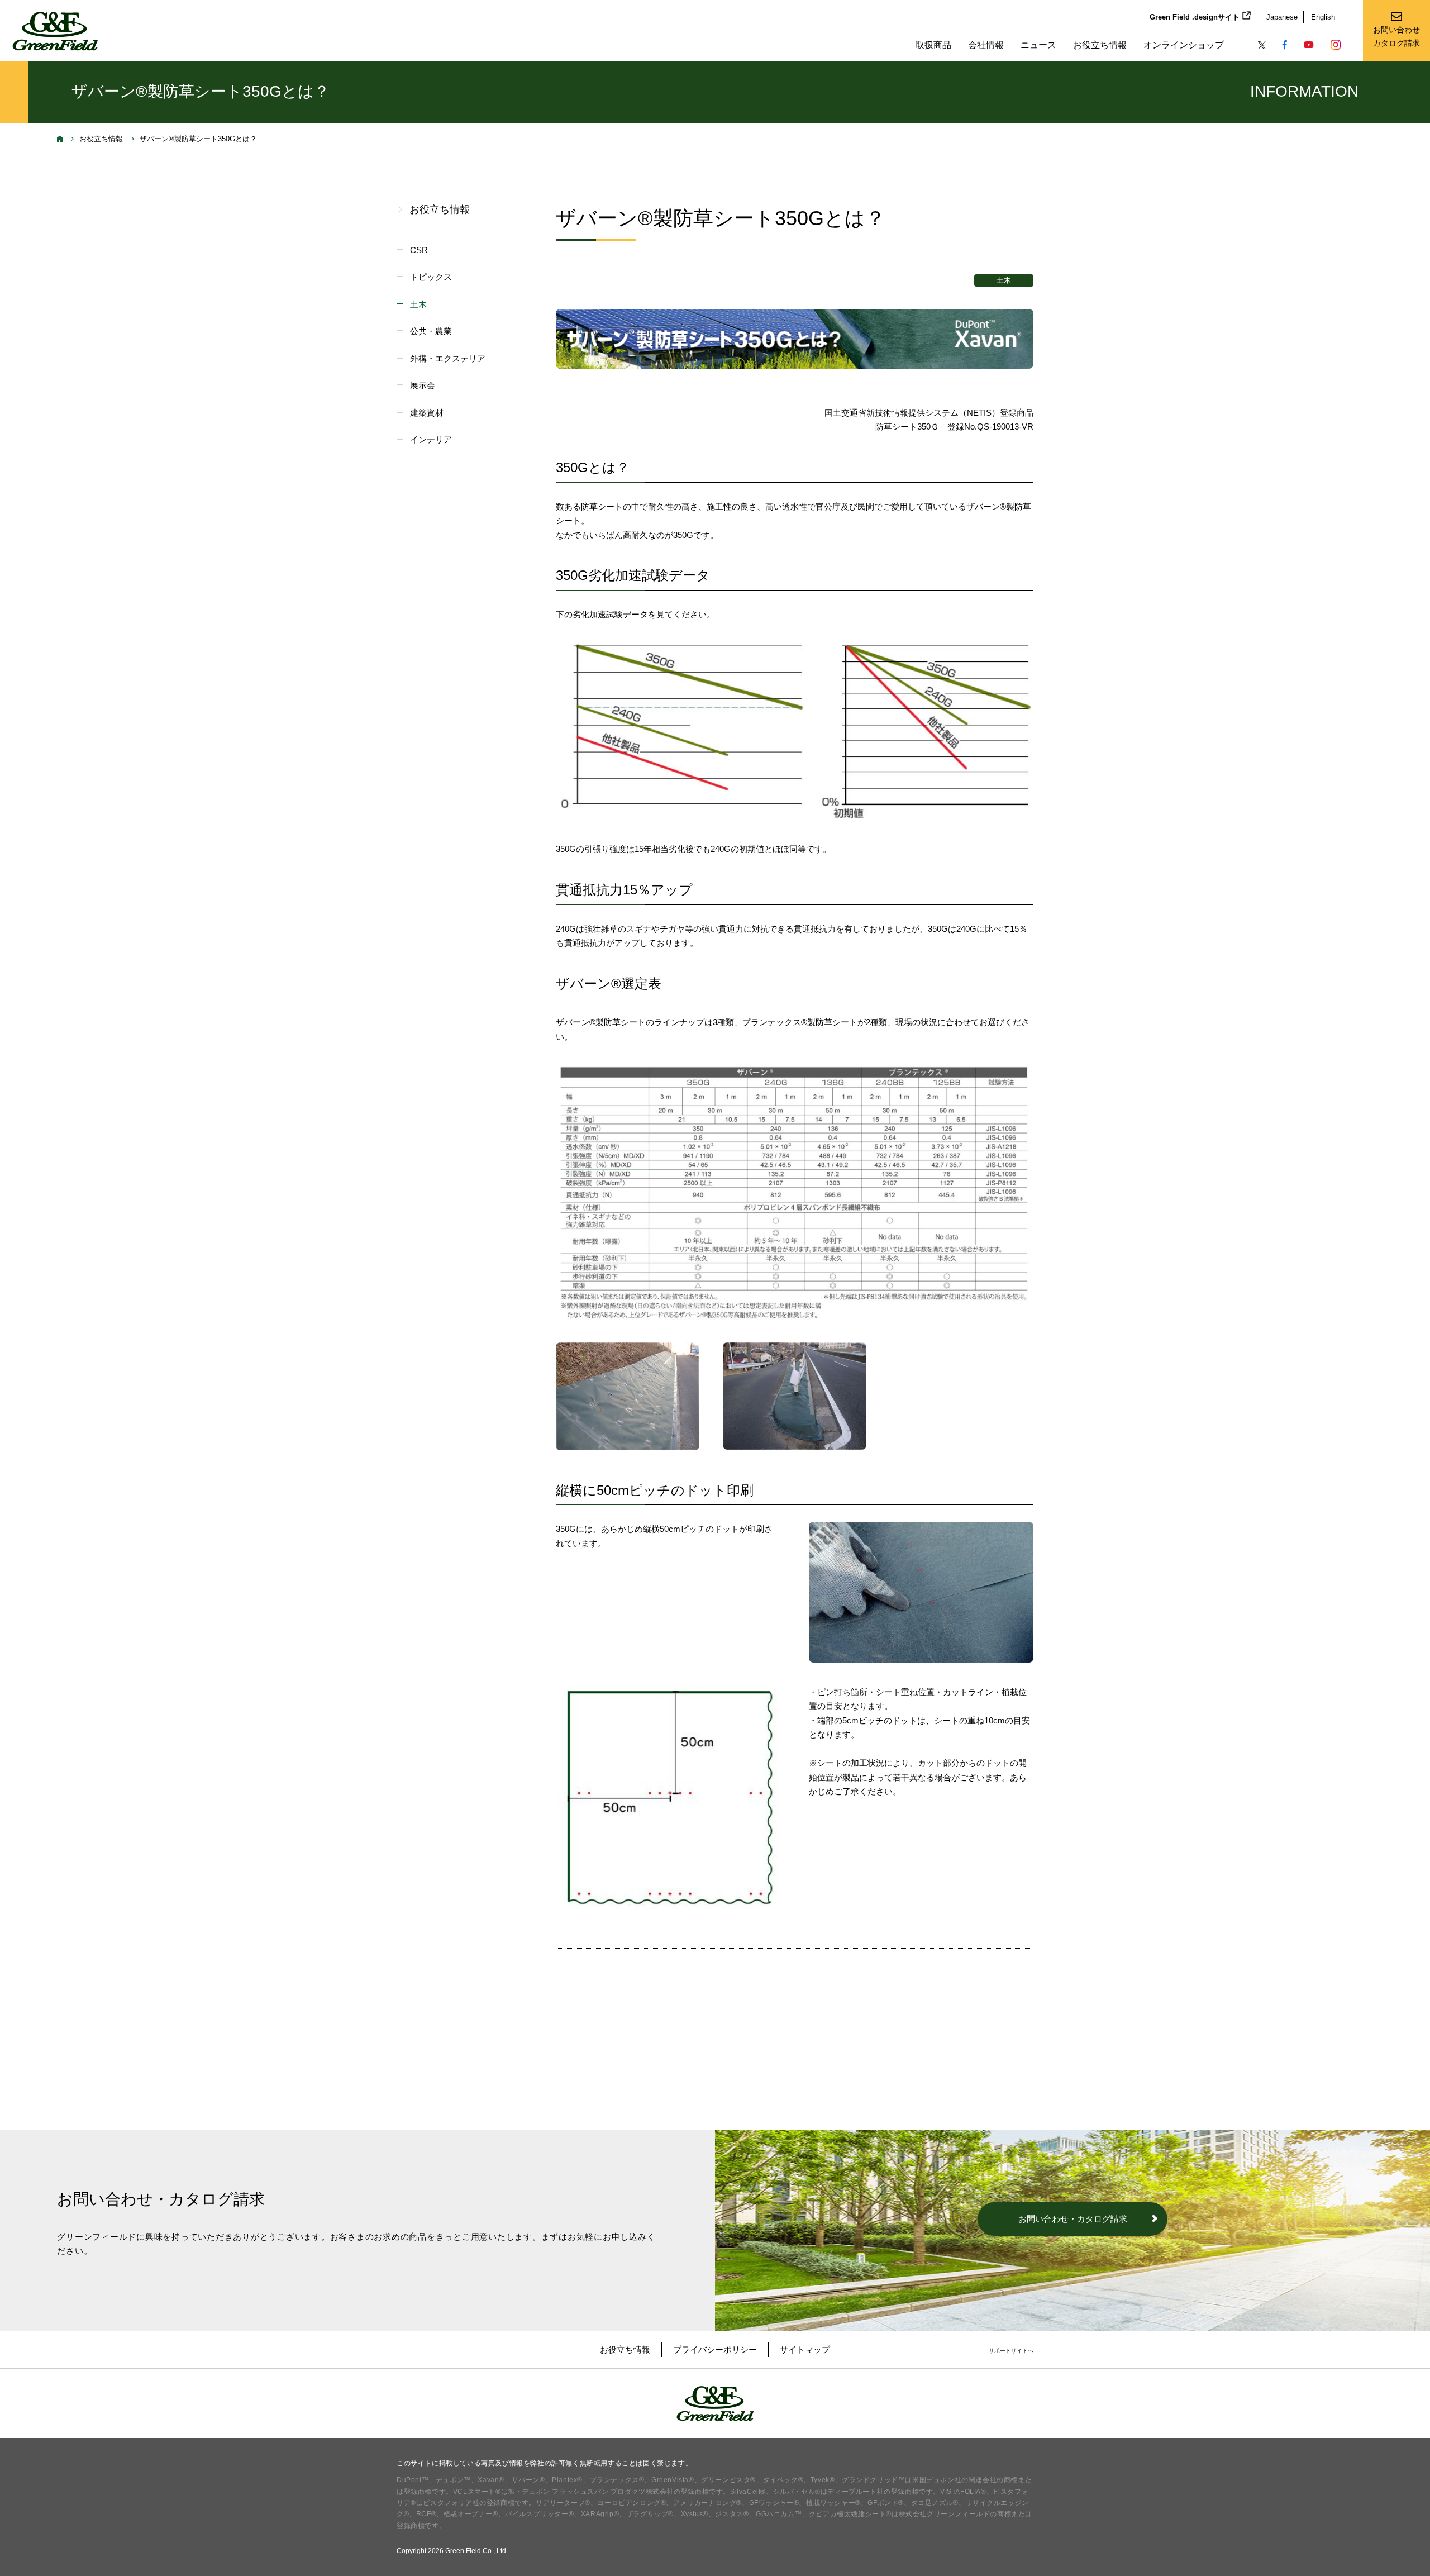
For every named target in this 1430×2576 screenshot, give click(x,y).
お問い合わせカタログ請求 (1396, 36)
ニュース (1038, 45)
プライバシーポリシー (715, 2349)
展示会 (423, 385)
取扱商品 (933, 45)
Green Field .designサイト (1195, 17)
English (1323, 17)
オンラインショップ (1184, 45)
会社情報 (986, 45)
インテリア (431, 439)
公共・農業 (431, 331)
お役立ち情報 (1100, 45)
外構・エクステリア (448, 358)
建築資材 (427, 413)
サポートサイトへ (1011, 2351)
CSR (419, 250)
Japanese (1282, 17)
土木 (418, 304)
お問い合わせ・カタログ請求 (1073, 2219)
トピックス (431, 277)
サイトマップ (805, 2349)
